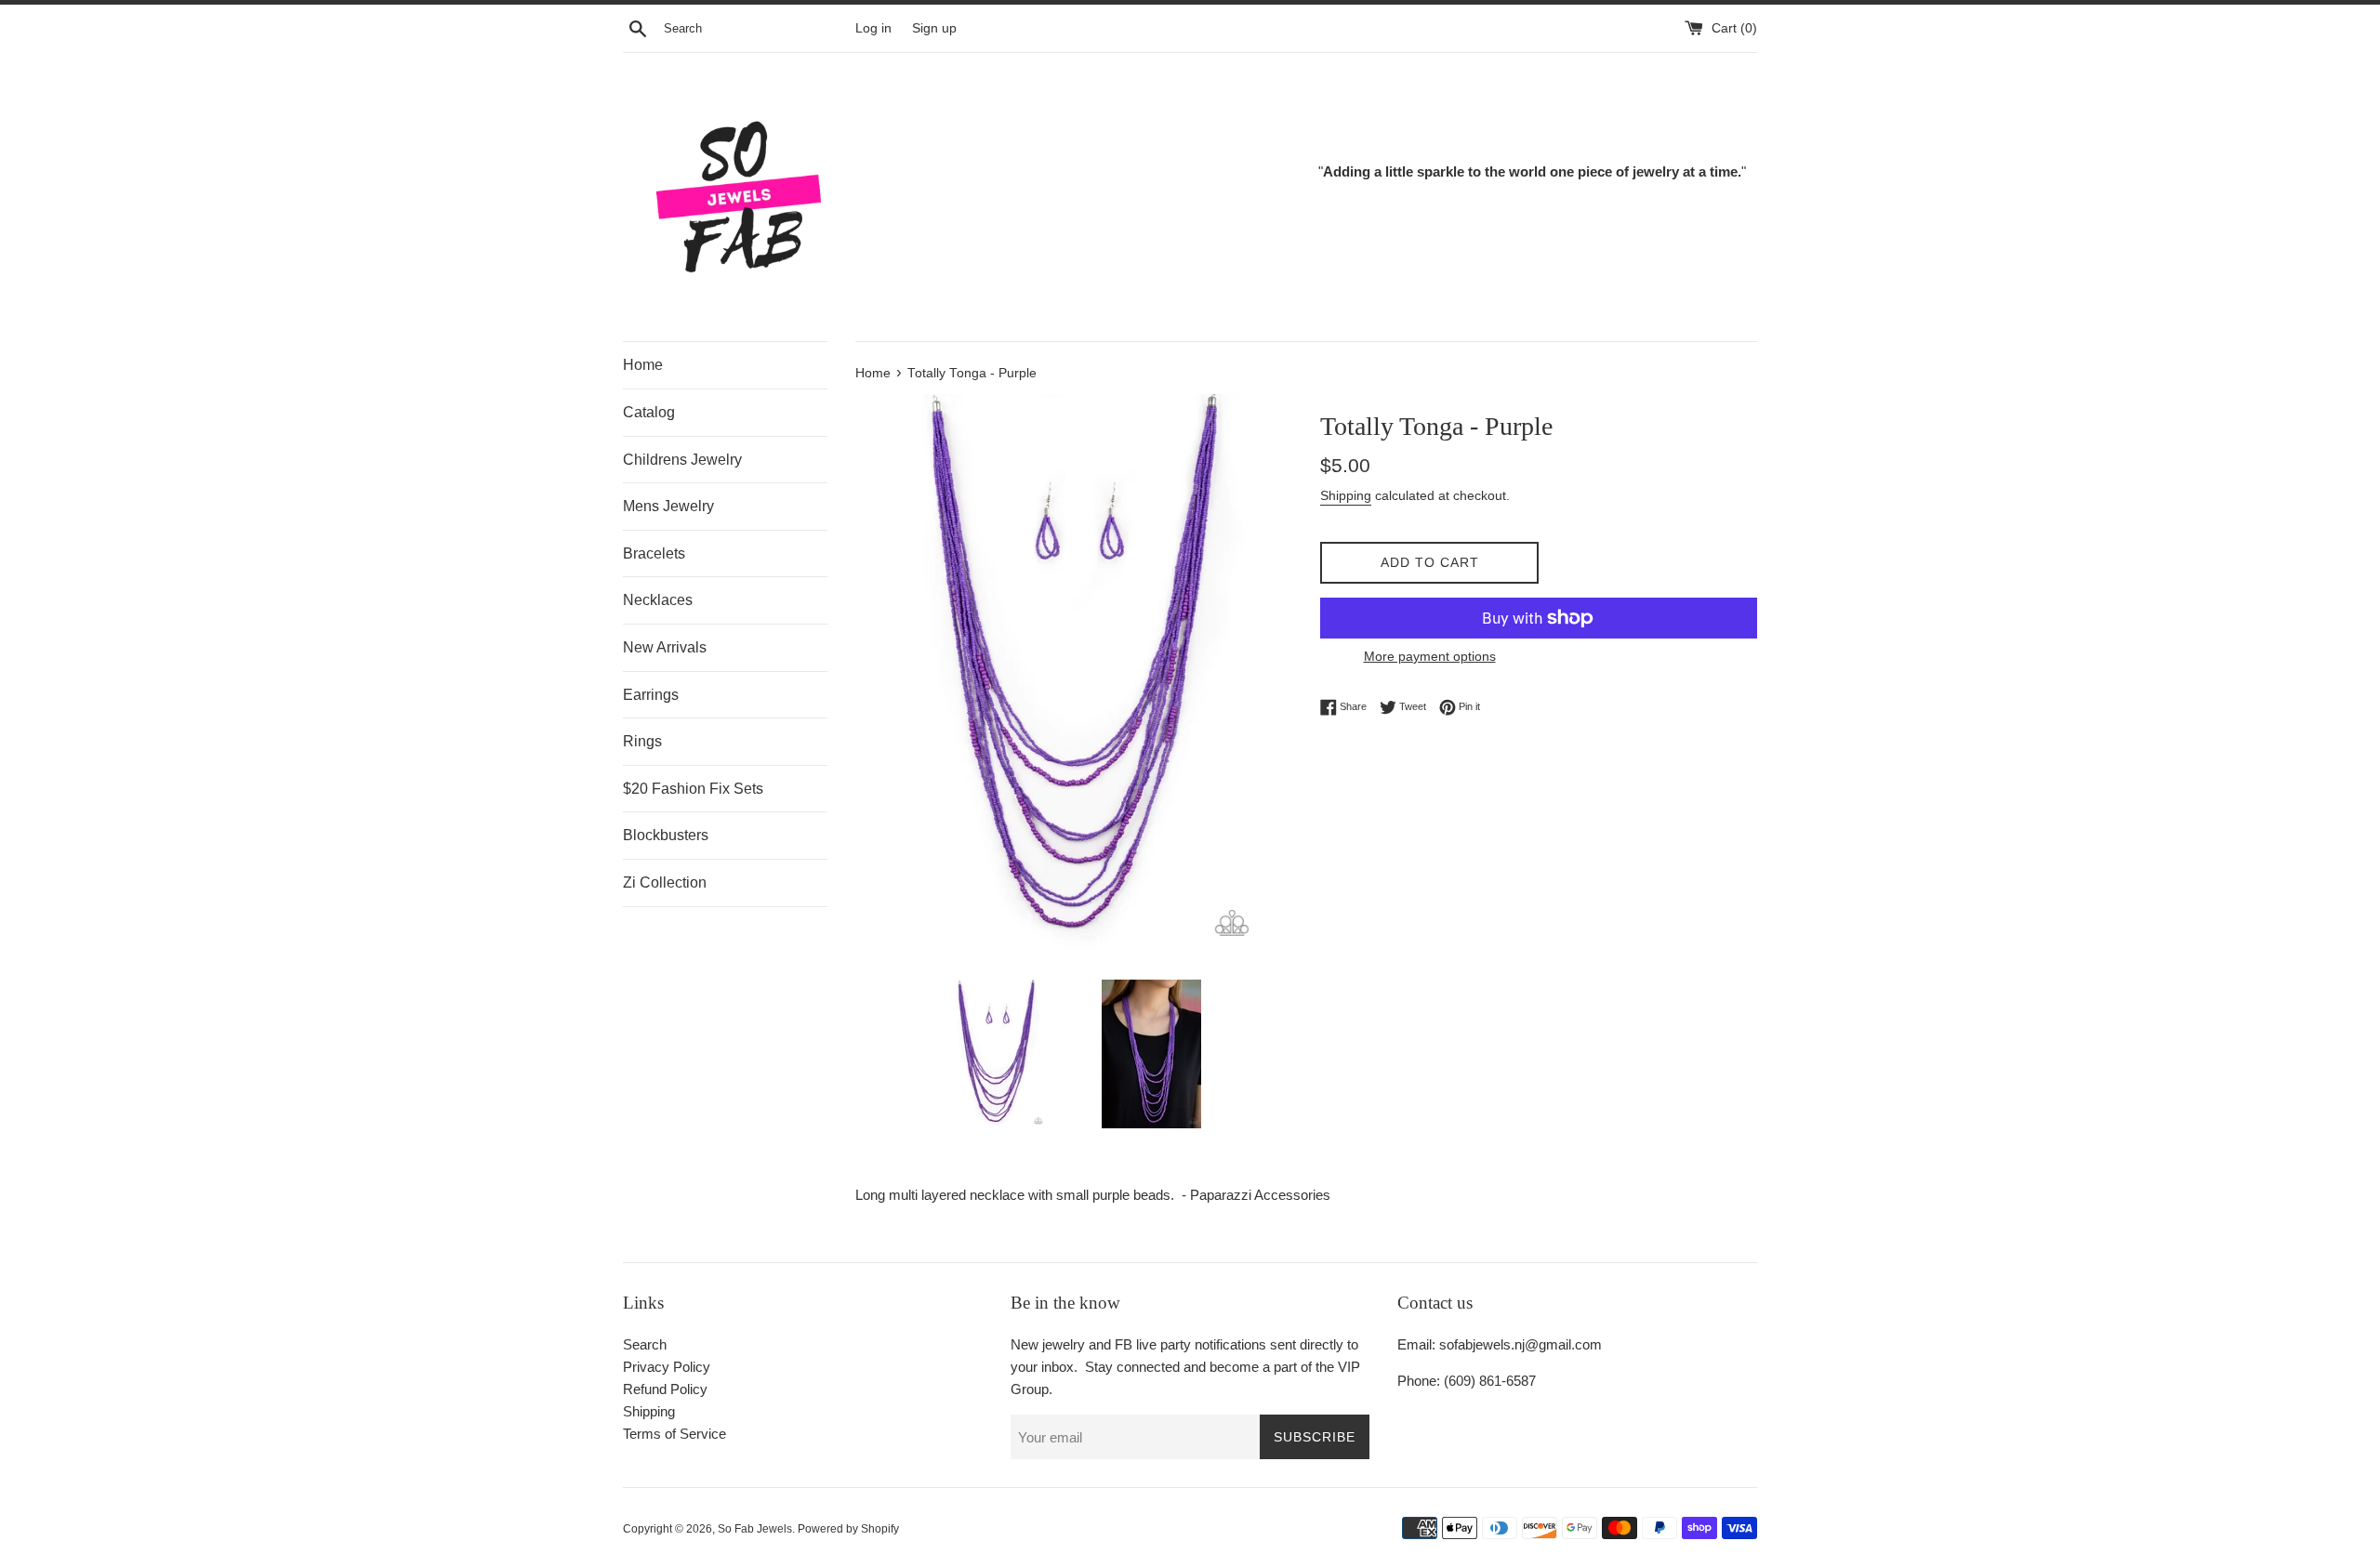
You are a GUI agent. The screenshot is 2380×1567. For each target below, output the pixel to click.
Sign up (934, 28)
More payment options (1430, 656)
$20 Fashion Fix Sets (693, 789)
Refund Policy (665, 1389)
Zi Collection (665, 882)
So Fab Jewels (755, 1529)
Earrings (651, 695)
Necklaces (658, 600)
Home (643, 365)
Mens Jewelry (668, 506)
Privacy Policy (667, 1367)
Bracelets (654, 553)
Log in (873, 28)
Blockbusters (666, 835)
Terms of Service (674, 1434)
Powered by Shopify (848, 1529)
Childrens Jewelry (682, 460)
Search (645, 1344)
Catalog (649, 412)
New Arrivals (665, 647)
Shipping (1346, 495)
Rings (642, 741)
